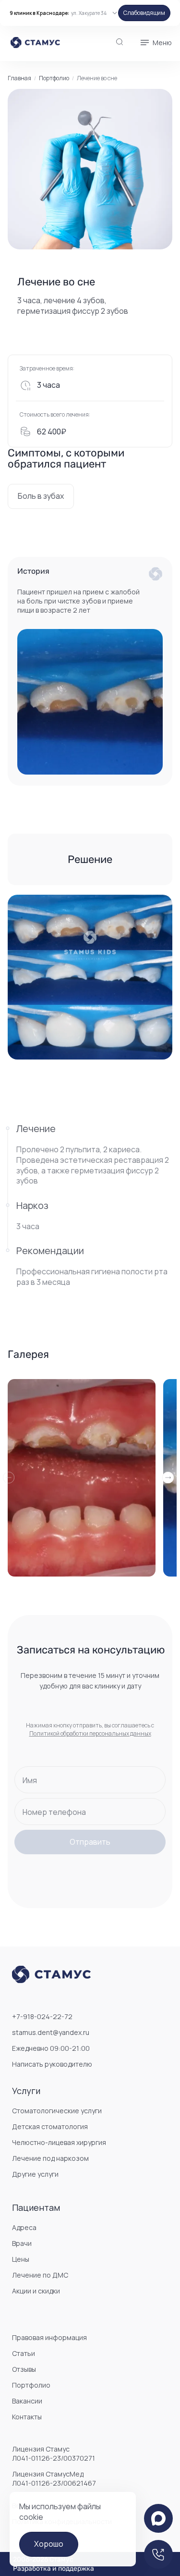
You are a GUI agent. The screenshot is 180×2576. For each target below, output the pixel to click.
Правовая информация (49, 2337)
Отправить (90, 1842)
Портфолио (54, 78)
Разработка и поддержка (54, 2569)
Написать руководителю (52, 2064)
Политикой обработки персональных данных (90, 1733)
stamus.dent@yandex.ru (51, 2032)
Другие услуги (35, 2174)
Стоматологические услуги (57, 2111)
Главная (19, 78)
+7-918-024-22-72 (42, 2016)
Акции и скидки (36, 2291)
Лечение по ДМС (40, 2275)
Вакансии (27, 2401)
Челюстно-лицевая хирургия (59, 2142)
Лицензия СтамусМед (54, 2478)
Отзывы (24, 2369)
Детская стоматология (50, 2126)
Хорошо (49, 2544)
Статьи (24, 2353)
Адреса (24, 2227)
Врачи (22, 2243)
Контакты (27, 2417)
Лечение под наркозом (50, 2158)
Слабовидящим (144, 13)
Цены (21, 2259)
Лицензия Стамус (54, 2453)
